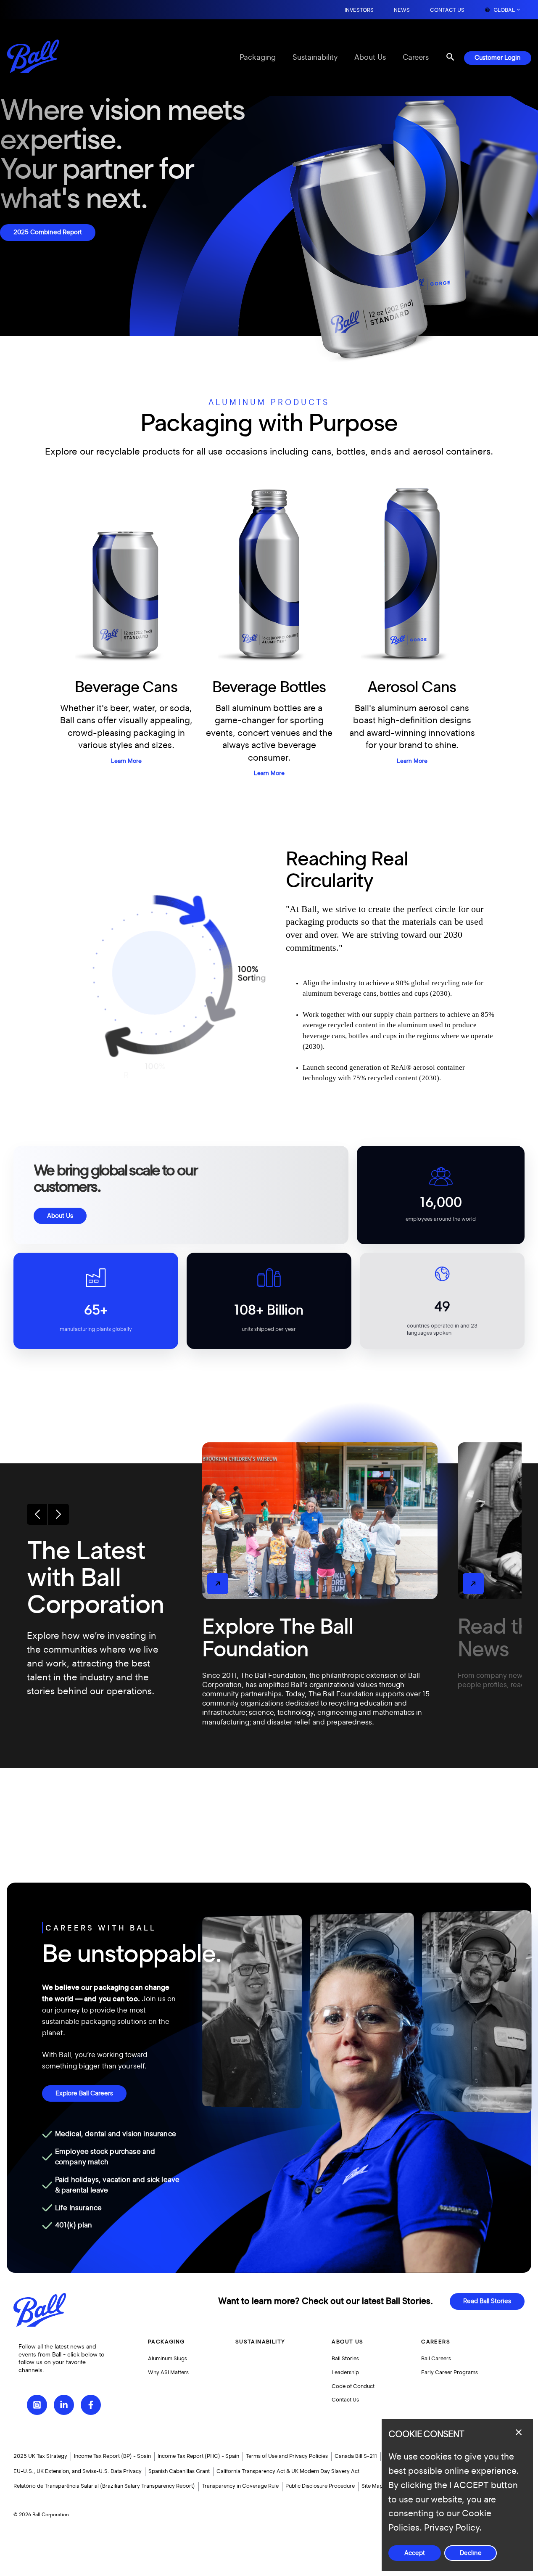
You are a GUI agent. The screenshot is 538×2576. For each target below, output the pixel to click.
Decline (471, 2553)
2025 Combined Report (48, 232)
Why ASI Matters (168, 2372)
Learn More (126, 761)
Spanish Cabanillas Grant (179, 2471)
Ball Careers (436, 2359)
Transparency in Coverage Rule (240, 2486)
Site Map (372, 2486)
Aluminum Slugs (167, 2359)
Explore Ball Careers (84, 2093)
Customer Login (498, 58)
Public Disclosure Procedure (320, 2486)
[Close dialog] (519, 2432)
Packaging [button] (166, 2342)
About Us (370, 58)
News (402, 10)
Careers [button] (436, 2342)
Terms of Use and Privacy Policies (287, 2456)
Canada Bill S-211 (356, 2456)
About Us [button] (347, 2342)
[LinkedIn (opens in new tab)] (64, 2405)
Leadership (345, 2372)
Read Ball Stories (487, 2301)
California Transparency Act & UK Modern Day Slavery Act (288, 2471)
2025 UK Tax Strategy (40, 2456)
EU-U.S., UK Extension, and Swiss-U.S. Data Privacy (78, 2471)
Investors (359, 10)
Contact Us (447, 10)
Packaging (258, 58)
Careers (416, 58)
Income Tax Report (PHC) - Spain (198, 2456)
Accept (415, 2553)
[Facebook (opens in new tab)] (91, 2405)
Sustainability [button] (260, 2342)
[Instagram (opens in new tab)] (37, 2405)
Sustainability (315, 58)
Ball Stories (345, 2359)
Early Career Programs (450, 2372)
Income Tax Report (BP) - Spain (112, 2456)
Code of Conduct (353, 2386)
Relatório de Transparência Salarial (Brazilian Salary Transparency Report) (104, 2486)
